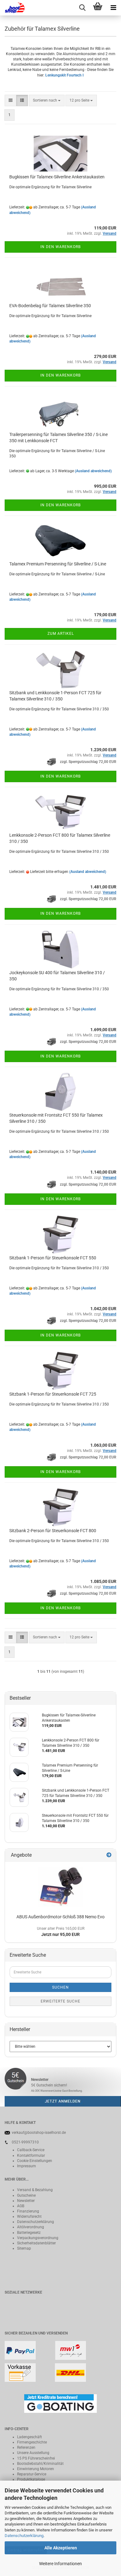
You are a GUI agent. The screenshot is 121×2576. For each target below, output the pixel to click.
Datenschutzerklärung (24, 2536)
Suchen (60, 1987)
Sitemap (24, 2248)
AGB (21, 2206)
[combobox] (47, 100)
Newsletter (26, 2201)
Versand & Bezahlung (35, 2190)
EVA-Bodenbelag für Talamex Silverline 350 (50, 306)
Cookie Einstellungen (35, 2161)
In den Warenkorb (60, 247)
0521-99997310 (25, 2142)
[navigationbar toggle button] (113, 8)
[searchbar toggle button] (82, 8)
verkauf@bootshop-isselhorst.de (39, 2133)
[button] (11, 100)
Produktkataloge (31, 2479)
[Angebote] (109, 1855)
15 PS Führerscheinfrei (36, 2458)
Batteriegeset (28, 2233)
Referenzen (26, 2447)
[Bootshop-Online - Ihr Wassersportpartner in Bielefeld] (12, 8)
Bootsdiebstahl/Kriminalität (40, 2464)
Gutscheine (26, 2195)
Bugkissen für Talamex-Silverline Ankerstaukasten (57, 177)
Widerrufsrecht (29, 2216)
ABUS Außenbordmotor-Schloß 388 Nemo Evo (60, 1917)
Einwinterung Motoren (36, 2469)
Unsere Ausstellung (33, 2453)
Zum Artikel (61, 634)
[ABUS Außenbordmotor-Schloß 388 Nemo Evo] (61, 1887)
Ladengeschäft (29, 2437)
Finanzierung (28, 2211)
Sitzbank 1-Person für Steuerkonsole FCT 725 (53, 1394)
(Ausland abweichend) (93, 471)
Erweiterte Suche (60, 2001)
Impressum (27, 2166)
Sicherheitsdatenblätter (36, 2243)
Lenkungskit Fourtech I (65, 75)
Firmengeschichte (32, 2442)
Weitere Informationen (60, 2564)
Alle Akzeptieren (61, 2548)
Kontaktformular (31, 2155)
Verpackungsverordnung (38, 2238)
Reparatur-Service (32, 2474)
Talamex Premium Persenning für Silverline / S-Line (58, 564)
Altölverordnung (31, 2227)
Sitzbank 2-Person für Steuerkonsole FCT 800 (53, 1531)
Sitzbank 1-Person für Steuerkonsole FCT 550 (53, 1258)
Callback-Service (31, 2150)
